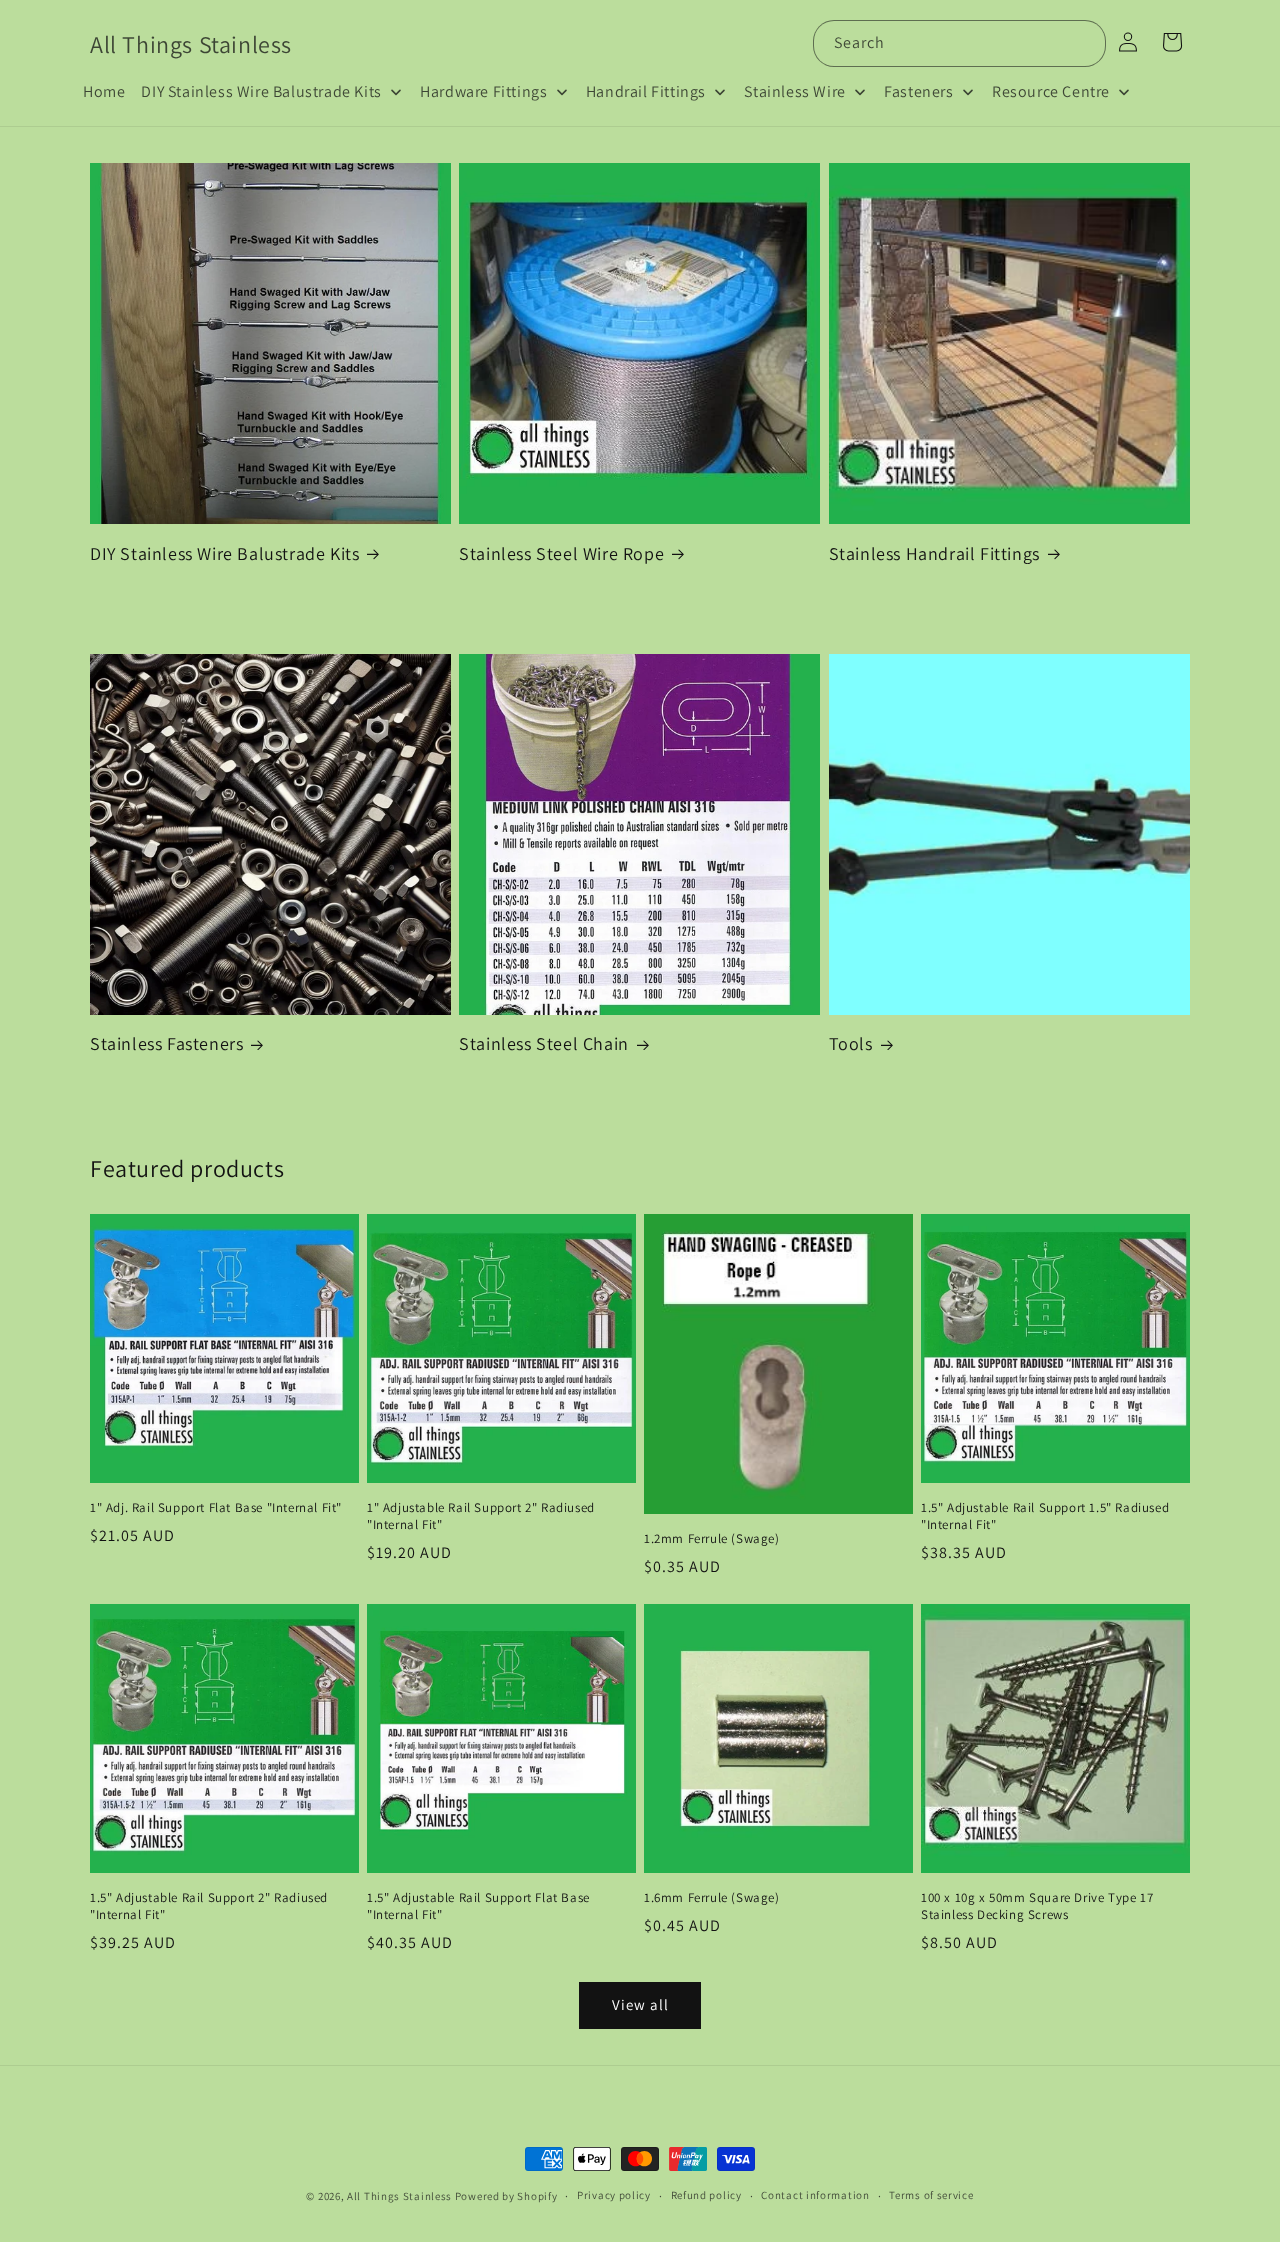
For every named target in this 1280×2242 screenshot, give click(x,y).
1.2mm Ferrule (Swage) (712, 1539)
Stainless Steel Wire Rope (561, 553)
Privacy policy (614, 2195)
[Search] (1083, 43)
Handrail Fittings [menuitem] (646, 91)
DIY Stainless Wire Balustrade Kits (224, 553)
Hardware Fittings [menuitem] (483, 91)
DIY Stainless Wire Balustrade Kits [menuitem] (261, 91)
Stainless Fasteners (166, 1043)
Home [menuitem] (104, 91)
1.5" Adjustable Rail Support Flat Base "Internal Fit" (478, 1906)
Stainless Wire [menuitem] (794, 91)
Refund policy (706, 2195)
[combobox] (959, 43)
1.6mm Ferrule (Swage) (712, 1898)
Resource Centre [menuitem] (1051, 91)
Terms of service (931, 2195)
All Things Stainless (399, 2196)
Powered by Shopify (506, 2196)
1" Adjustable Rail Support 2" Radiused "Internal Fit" (481, 1516)
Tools (851, 1043)
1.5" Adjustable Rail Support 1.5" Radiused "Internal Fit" (1045, 1516)
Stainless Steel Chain (544, 1043)
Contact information (815, 2195)
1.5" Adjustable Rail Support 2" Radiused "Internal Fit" (209, 1906)
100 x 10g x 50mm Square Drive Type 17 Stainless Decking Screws (1037, 1906)
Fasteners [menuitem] (918, 91)
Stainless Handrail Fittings (934, 553)
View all (640, 2004)
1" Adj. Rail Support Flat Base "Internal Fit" (216, 1508)
